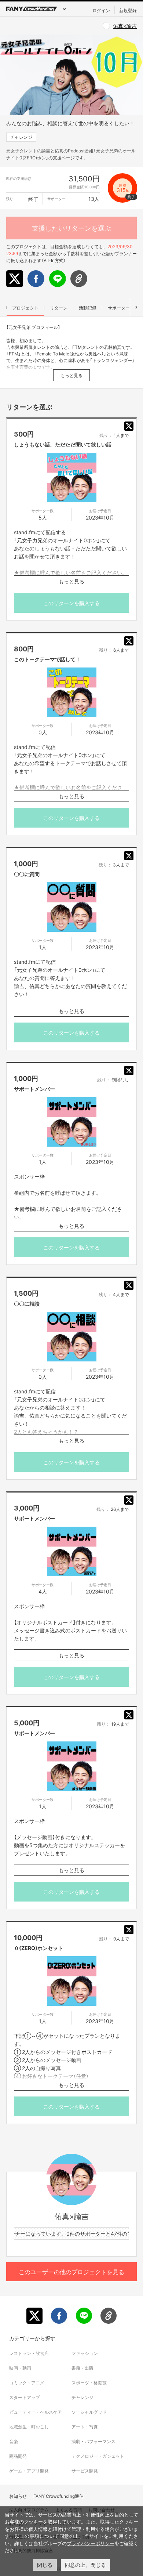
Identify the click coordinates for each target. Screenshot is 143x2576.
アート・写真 (85, 2427)
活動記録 (88, 308)
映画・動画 (20, 2368)
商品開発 (18, 2456)
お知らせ (18, 2496)
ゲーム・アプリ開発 (29, 2471)
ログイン (101, 10)
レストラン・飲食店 (29, 2353)
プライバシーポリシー (91, 2543)
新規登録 (128, 10)
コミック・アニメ (27, 2383)
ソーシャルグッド (89, 2412)
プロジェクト (25, 308)
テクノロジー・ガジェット (98, 2456)
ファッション (85, 2353)
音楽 (14, 2441)
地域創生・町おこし (29, 2427)
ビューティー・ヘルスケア (36, 2412)
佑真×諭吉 (125, 26)
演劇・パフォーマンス (93, 2441)
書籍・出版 (82, 2368)
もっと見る (71, 375)
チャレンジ (21, 137)
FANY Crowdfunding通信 (58, 2496)
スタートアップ (25, 2397)
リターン (59, 308)
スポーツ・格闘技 (89, 2383)
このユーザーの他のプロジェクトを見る (71, 2272)
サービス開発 (85, 2471)
